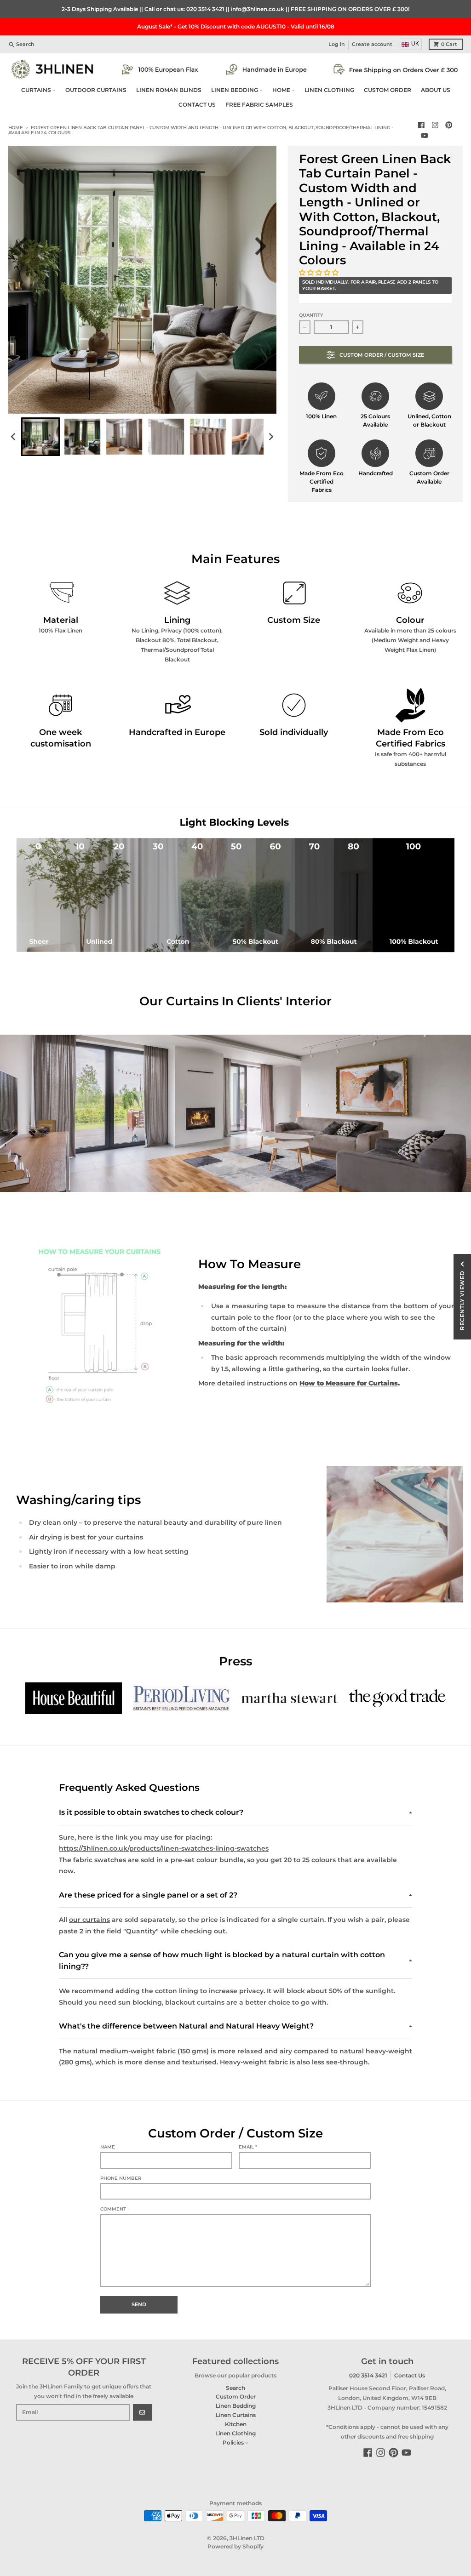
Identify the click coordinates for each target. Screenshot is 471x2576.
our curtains (89, 1920)
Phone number (121, 2178)
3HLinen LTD (247, 2538)
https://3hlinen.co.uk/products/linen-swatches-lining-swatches (164, 1848)
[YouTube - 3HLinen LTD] (425, 135)
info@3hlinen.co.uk (258, 9)
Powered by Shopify (235, 2546)
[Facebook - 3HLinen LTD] (422, 125)
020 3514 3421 (205, 9)
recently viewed (462, 1300)
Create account (372, 44)
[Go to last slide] (27, 246)
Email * (248, 2147)
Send (139, 2305)
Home (16, 128)
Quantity (311, 315)
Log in (337, 44)
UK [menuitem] (415, 44)
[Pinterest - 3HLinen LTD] (449, 125)
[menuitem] (40, 437)
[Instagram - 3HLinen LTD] (435, 125)
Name (108, 2147)
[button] (320, 273)
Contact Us (410, 2375)
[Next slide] (263, 246)
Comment (113, 2209)
